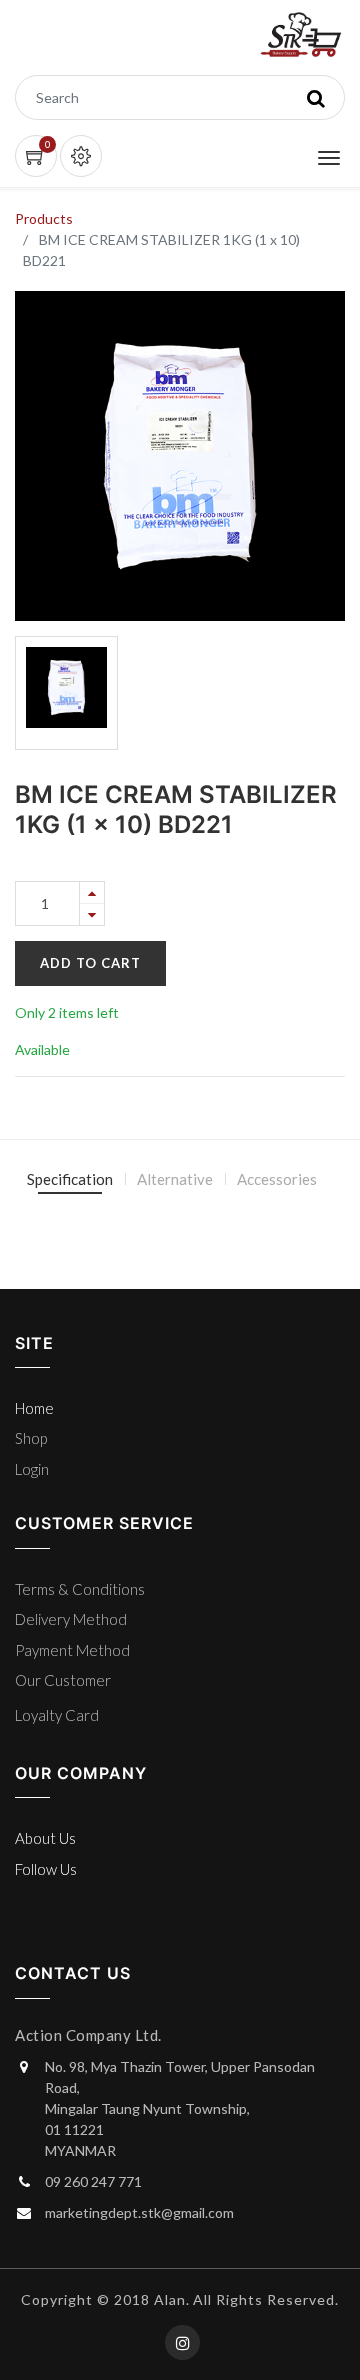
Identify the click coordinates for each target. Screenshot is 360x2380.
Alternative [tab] (175, 1179)
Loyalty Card (57, 1715)
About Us (45, 1838)
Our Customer (63, 1680)
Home (34, 1408)
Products (44, 218)
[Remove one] (92, 914)
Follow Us (46, 1869)
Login (32, 1469)
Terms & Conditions (80, 1589)
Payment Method (72, 1650)
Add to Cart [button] (90, 963)
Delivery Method (71, 1619)
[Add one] (92, 892)
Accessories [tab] (277, 1179)
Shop (31, 1438)
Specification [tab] (70, 1179)
